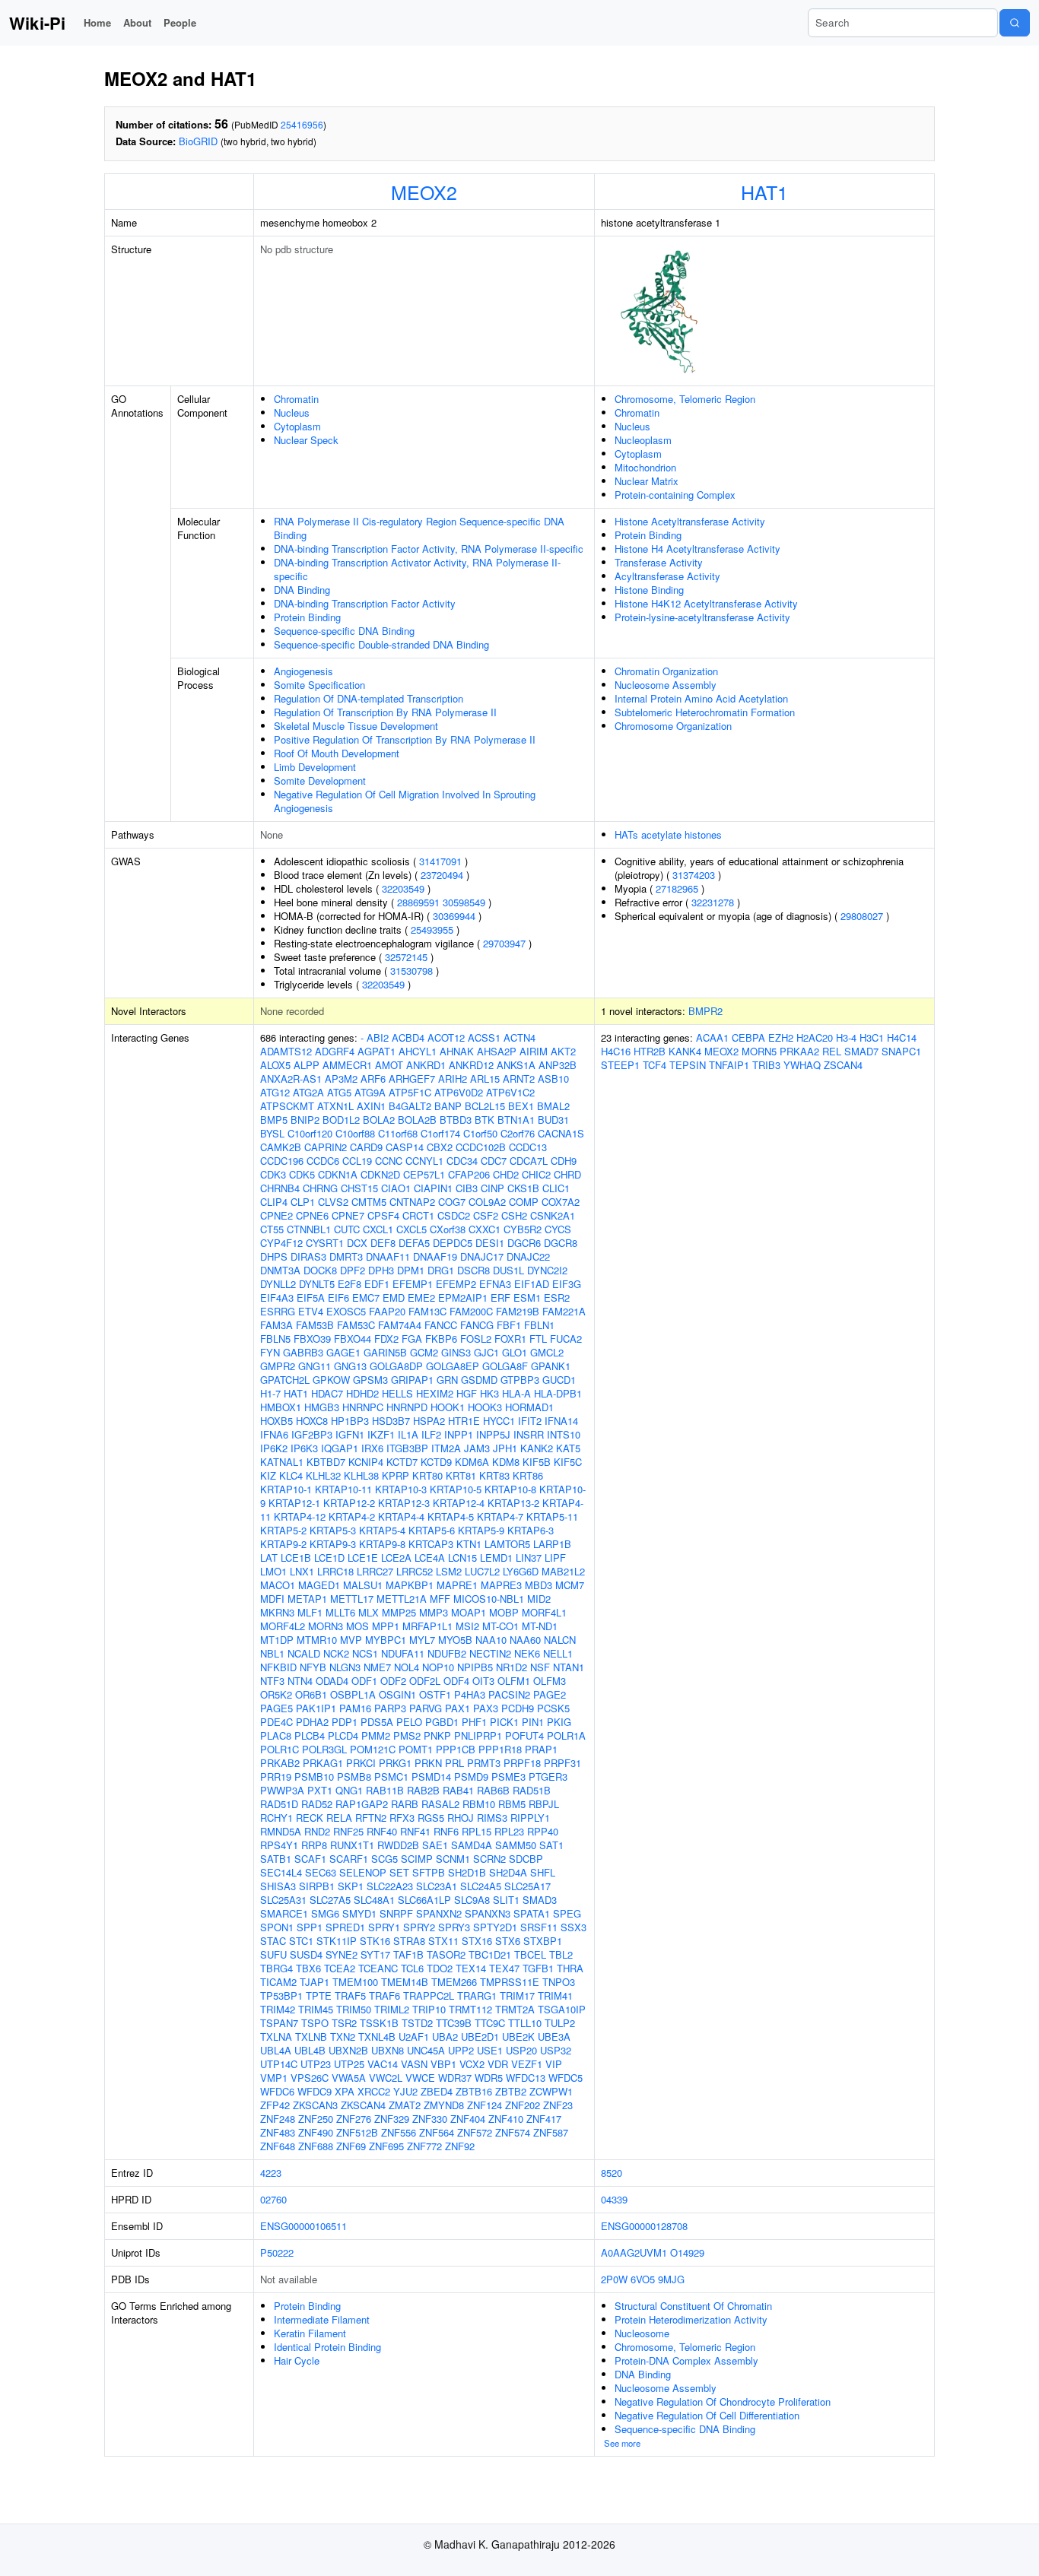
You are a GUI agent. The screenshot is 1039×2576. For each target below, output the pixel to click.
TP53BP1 (281, 1995)
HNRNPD (407, 1407)
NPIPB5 (475, 1667)
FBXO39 (312, 1339)
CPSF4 (383, 1215)
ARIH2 (453, 1079)
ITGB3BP (407, 1448)
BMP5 (274, 1120)
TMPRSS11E (510, 1982)
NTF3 (272, 1681)
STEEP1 (620, 1065)
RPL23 (509, 1831)
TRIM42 (278, 2009)
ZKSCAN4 (363, 2105)
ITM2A (446, 1448)
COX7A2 (561, 1202)
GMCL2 (547, 1352)
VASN (414, 2064)
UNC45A (426, 2050)
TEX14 (471, 1968)
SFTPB (429, 1872)
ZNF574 (513, 2132)
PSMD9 (471, 1777)
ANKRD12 (471, 1065)
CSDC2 (454, 1215)
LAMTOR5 (507, 1544)
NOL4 (407, 1667)
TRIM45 (316, 2009)
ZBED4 (437, 2091)
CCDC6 (323, 1161)
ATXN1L (335, 1106)
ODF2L (425, 1681)
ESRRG (278, 1311)
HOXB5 (276, 1421)
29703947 (504, 943)
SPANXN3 (488, 1913)
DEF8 (383, 1243)
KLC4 (291, 1475)
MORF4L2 (283, 1626)
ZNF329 (392, 2119)
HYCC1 (499, 1421)
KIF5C (568, 1462)
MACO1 (278, 1585)
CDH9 (564, 1161)
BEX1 (521, 1106)
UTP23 (316, 2064)
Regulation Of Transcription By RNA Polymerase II (385, 712)
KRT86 (528, 1475)
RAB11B (385, 1790)
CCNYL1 (424, 1161)
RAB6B (493, 1790)
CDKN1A (338, 1174)
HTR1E (464, 1421)
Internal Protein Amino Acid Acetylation (701, 698)
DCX (357, 1243)
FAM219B (518, 1311)
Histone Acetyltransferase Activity (690, 521)
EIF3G (567, 1284)
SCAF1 (310, 1859)
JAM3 (477, 1448)
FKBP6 (441, 1339)
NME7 (377, 1667)
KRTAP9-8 (382, 1544)
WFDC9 (315, 2091)
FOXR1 (510, 1339)
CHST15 (359, 1188)
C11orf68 (398, 1133)
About (137, 22)
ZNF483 (278, 2132)
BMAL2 (553, 1106)
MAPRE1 (457, 1585)
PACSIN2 (509, 1694)
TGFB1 (538, 1968)
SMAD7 (861, 1051)
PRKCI (361, 1763)
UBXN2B (348, 2050)
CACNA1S (561, 1133)
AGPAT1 (377, 1051)
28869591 (418, 902)
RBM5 (512, 1804)
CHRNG (320, 1188)
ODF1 (364, 1681)
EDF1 (377, 1284)
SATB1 (276, 1859)
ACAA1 (712, 1037)
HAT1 (764, 192)
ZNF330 (430, 2119)
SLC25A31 (283, 1900)
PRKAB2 (280, 1763)
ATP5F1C (410, 1092)
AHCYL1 (418, 1051)
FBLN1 (539, 1325)
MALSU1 (363, 1585)
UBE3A (554, 2037)
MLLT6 (340, 1612)
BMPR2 (705, 1011)
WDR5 (489, 2078)
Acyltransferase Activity (667, 576)
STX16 (477, 1941)
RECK (310, 1818)
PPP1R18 (500, 1749)
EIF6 (338, 1298)
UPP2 (461, 2050)
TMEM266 (454, 1982)
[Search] (1015, 23)
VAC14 (383, 2064)
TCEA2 (340, 1968)
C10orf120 (310, 1133)
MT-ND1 (540, 1626)
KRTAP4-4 (401, 1516)
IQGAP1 (340, 1448)
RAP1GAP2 (362, 1804)
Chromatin (296, 399)
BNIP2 (305, 1120)
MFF (440, 1599)
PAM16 (355, 1708)
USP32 (556, 2050)
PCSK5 (553, 1708)
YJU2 (405, 2091)
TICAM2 (278, 1982)
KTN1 (469, 1544)
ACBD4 (408, 1037)
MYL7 (422, 1640)
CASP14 (405, 1147)
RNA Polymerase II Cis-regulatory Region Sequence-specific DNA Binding (419, 528)
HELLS (397, 1393)
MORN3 (326, 1626)
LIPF (555, 1558)
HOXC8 (312, 1421)
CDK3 (273, 1174)
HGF (467, 1393)
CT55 (272, 1229)
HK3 (489, 1393)
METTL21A (402, 1599)
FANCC (441, 1325)
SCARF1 (349, 1859)
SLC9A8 (472, 1900)
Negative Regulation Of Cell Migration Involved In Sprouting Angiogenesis (405, 801)
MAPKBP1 (410, 1585)
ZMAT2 (405, 2105)
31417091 (440, 861)
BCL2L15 (485, 1106)
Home (97, 22)
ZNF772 (424, 2146)
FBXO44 (353, 1339)
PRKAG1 (323, 1763)
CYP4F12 (281, 1243)
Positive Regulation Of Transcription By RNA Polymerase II (405, 739)
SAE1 (435, 1845)
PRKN (428, 1763)
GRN (447, 1380)
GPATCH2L (285, 1380)
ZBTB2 (511, 2091)
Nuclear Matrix (647, 481)
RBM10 (479, 1804)
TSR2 (344, 2023)
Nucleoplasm (643, 440)
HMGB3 (322, 1407)
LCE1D (329, 1558)
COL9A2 (487, 1202)
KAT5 (568, 1448)
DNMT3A (280, 1270)
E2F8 (350, 1284)
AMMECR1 (347, 1065)
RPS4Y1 (279, 1845)
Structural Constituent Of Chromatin (693, 2306)
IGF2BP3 (312, 1434)
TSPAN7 (279, 2023)
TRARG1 (477, 1995)
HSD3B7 (391, 1421)
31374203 (694, 875)
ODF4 (456, 1681)
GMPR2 (278, 1366)
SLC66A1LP (424, 1900)
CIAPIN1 (433, 1188)
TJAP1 (315, 1982)
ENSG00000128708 (644, 2226)
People (180, 22)
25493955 (432, 930)
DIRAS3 (308, 1256)
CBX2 (440, 1147)
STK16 (375, 1941)
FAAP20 (387, 1311)
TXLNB (311, 2037)
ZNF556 (399, 2132)
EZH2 (781, 1037)
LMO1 (273, 1571)
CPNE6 (312, 1215)
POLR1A (566, 1735)
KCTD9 (436, 1462)
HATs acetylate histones (668, 834)
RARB (405, 1804)
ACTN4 (519, 1037)
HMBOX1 (281, 1407)
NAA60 (525, 1640)
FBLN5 (275, 1339)
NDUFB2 (447, 1653)
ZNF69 (351, 2146)
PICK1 (504, 1722)
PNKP (437, 1735)
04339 (614, 2199)
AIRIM (534, 1051)
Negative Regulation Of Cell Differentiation (707, 2415)
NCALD (304, 1653)
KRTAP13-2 (513, 1503)
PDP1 (345, 1722)
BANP (448, 1106)
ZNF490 (316, 2132)
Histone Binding (649, 590)
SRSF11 (539, 1927)
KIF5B (537, 1462)
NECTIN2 (490, 1653)
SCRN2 (489, 1859)
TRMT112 (470, 2009)
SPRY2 (419, 1927)
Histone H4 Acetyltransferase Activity (697, 549)
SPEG (567, 1913)
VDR (498, 2064)
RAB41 (458, 1790)
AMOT (389, 1065)
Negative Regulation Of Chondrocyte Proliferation (723, 2402)
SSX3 (574, 1927)
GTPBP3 (520, 1380)
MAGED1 (319, 1585)
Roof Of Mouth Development (337, 753)
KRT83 (494, 1475)
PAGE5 (276, 1708)
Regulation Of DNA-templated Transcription (369, 698)
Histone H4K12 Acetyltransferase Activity (706, 603)
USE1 (490, 2050)
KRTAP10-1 (286, 1489)
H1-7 (270, 1393)
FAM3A (276, 1325)
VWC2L (386, 2078)
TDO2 (440, 1968)
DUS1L (508, 1270)
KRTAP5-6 (432, 1530)
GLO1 (515, 1352)
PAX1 (458, 1708)
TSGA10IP (562, 2009)
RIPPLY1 (530, 1818)
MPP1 (386, 1626)
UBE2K (518, 2037)
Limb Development (315, 767)
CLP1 (303, 1202)
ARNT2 (519, 1079)
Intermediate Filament (322, 2319)
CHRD (567, 1174)
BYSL (272, 1133)
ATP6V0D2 (459, 1092)
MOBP (504, 1612)
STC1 (301, 1941)
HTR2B (650, 1051)
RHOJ (461, 1818)
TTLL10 (525, 2023)
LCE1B (296, 1558)
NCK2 (336, 1653)
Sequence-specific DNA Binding (344, 631)
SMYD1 (359, 1913)
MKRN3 (277, 1612)
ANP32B (558, 1065)
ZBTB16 (474, 2091)
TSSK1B (379, 2023)
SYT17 (375, 1954)
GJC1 (486, 1352)
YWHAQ (802, 1065)
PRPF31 (562, 1763)
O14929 (687, 2252)
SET (399, 1872)
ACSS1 (484, 1037)
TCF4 (655, 1065)
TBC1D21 (490, 1954)
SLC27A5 (330, 1900)
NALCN (560, 1640)
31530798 (411, 971)
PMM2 (376, 1735)
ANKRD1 (426, 1065)
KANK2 (537, 1448)
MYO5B (455, 1640)
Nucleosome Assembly (666, 685)
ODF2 (393, 1681)
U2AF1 (414, 2037)
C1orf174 (440, 1133)
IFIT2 (530, 1421)
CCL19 (357, 1161)
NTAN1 (569, 1667)
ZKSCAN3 (315, 2105)
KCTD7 (402, 1462)
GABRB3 (303, 1352)
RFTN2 (371, 1818)
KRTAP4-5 (451, 1516)
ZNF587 (551, 2132)
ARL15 (485, 1079)
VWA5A (349, 2078)
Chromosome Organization (673, 726)
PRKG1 (395, 1763)
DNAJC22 (528, 1256)
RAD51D (279, 1804)
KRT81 (461, 1475)
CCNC (389, 1161)
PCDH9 (518, 1708)
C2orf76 (518, 1133)
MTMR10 (317, 1640)
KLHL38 (361, 1475)
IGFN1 (350, 1434)
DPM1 (411, 1270)
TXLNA (276, 2037)
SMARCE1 (284, 1913)
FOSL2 (476, 1339)
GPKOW (331, 1380)
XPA (345, 2091)
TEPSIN (688, 1065)
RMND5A (281, 1831)
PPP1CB (456, 1749)
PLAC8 (276, 1735)
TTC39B (454, 2023)
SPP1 (310, 1927)
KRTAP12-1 (294, 1503)
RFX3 (402, 1818)
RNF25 (348, 1831)
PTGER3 (548, 1777)
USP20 (521, 2050)
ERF (500, 1298)
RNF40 (382, 1831)
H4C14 (902, 1037)
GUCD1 (559, 1380)
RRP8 (314, 1845)
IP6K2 (274, 1448)
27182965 (677, 888)
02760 (273, 2199)
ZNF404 (468, 2119)
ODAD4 (332, 1681)
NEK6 (527, 1653)
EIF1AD (532, 1284)
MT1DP (277, 1640)
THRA (570, 1968)
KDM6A (472, 1462)
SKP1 (351, 1886)
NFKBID (278, 1667)
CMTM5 (369, 1202)
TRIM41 (555, 1995)
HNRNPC (363, 1407)
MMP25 (399, 1612)
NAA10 (491, 1640)
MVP (351, 1640)
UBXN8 (388, 2050)
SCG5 (384, 1859)
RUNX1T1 (352, 1845)
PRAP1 (541, 1749)
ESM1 (527, 1298)
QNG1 (349, 1790)
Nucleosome (642, 2333)
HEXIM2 (435, 1393)
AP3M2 (341, 1079)
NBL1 (272, 1653)
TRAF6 (384, 1995)
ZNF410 (506, 2119)
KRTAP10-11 (343, 1489)
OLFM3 (550, 1681)
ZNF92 (460, 2146)
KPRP (396, 1475)
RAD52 (317, 1804)
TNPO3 (559, 1982)
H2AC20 (815, 1037)
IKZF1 (381, 1434)
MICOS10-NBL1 (489, 1599)
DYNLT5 (317, 1284)
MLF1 (310, 1612)
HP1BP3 (350, 1421)
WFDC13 (526, 2078)
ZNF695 (386, 2146)
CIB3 (467, 1188)
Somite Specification (319, 685)
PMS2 (407, 1735)
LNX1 (302, 1571)
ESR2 (557, 1298)
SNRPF (396, 1913)
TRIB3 (766, 1065)
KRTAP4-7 (500, 1516)
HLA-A (516, 1393)
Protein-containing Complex (675, 495)
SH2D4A (508, 1872)
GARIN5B (385, 1352)
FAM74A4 (400, 1325)
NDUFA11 (403, 1653)
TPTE (319, 1995)
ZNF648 (278, 2146)
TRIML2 (392, 2009)
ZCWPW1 (551, 2091)
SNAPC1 (901, 1051)
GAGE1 (343, 1352)
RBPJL (544, 1804)
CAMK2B (281, 1147)
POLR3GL (324, 1749)
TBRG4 (276, 1968)
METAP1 (307, 1599)
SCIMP (417, 1859)
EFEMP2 (456, 1284)
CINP (492, 1188)
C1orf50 (480, 1133)
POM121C (373, 1749)
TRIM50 (354, 2009)
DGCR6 (524, 1243)
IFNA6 (274, 1434)
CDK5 (302, 1174)
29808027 (862, 916)
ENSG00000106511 (303, 2226)
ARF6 (373, 1079)
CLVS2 (333, 1202)
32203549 (403, 888)
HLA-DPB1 (558, 1393)
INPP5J (493, 1434)
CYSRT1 (325, 1243)
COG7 (452, 1202)
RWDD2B (398, 1845)
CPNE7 (348, 1215)
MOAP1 (469, 1612)
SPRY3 (454, 1927)
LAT (269, 1558)
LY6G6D (521, 1571)
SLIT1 (506, 1900)
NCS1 (365, 1653)
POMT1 (416, 1749)
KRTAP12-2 (349, 1503)
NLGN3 (345, 1667)
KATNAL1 (282, 1462)
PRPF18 (522, 1763)
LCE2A (396, 1558)
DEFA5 (414, 1243)
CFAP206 (469, 1174)
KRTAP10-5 (456, 1489)
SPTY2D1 (495, 1927)
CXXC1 (485, 1229)
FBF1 (509, 1325)
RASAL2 (440, 1804)
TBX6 (308, 1968)
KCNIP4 (366, 1462)
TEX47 (504, 1968)
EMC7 (366, 1298)
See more (622, 2443)
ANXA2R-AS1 (291, 1079)
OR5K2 (276, 1694)
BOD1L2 (341, 1120)
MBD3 (539, 1585)
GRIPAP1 (412, 1380)
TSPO (315, 2023)
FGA (412, 1339)
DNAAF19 (435, 1256)
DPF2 (353, 1270)
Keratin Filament (310, 2333)
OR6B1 (311, 1694)
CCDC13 (528, 1147)
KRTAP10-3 (401, 1489)
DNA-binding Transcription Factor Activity (365, 603)
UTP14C (279, 2064)
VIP (554, 2064)
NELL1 (558, 1653)
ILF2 (431, 1434)
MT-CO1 (500, 1626)
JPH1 (505, 1448)
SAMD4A (472, 1845)
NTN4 (300, 1681)
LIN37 (529, 1558)
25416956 (302, 124)
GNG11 (315, 1366)
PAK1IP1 (316, 1708)
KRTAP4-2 (352, 1516)
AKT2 (563, 1051)
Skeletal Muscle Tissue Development (356, 726)
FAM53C (356, 1325)
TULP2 (560, 2023)
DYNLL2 (278, 1284)
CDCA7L (529, 1161)
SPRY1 (384, 1927)
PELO (409, 1722)
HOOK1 (448, 1407)
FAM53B (315, 1325)
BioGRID (198, 141)
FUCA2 (566, 1339)
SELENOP (363, 1872)
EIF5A (311, 1298)
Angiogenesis (303, 671)
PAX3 (486, 1708)
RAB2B (423, 1790)
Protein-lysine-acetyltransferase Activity (702, 617)
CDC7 (494, 1161)
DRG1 (441, 1270)
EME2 (421, 1298)
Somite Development (320, 780)
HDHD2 (362, 1393)
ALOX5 (275, 1065)
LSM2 (449, 1571)
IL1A (408, 1434)
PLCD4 (343, 1735)
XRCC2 (374, 2091)
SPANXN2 (439, 1913)
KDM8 (506, 1462)
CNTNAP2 (412, 1202)
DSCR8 (473, 1270)
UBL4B (310, 2050)
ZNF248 (278, 2119)
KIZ (268, 1475)
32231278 (713, 902)
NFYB (313, 1667)
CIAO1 (396, 1188)
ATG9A (370, 1092)
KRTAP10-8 (510, 1489)
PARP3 (390, 1708)
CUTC (347, 1229)
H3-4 (846, 1037)
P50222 (277, 2252)
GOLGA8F (505, 1366)
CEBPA (748, 1037)
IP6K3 (304, 1448)
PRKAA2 (799, 1051)
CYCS (558, 1229)
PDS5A (377, 1722)
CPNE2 (276, 1215)
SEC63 (321, 1872)
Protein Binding (307, 617)
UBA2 (445, 2037)
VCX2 (472, 2064)
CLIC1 (556, 1188)
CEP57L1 (424, 1174)
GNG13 (350, 1366)
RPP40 (543, 1831)
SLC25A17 (527, 1886)
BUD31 (553, 1120)
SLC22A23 (390, 1886)
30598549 (464, 902)
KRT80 (427, 1475)
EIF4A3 (277, 1298)
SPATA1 (532, 1913)
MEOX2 (424, 192)
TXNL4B (377, 2037)
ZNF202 (523, 2105)
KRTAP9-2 (283, 1544)
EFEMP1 (413, 1284)
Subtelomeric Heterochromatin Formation (705, 712)
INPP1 (459, 1434)
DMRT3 (346, 1256)
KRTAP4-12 (300, 1516)
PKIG (559, 1722)
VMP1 (274, 2078)
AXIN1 (371, 1106)
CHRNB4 (280, 1188)
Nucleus (292, 412)
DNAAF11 (388, 1256)
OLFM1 (514, 1681)
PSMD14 (431, 1777)
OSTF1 (435, 1694)
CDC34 (462, 1161)
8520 (612, 2173)
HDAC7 (327, 1393)
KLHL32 (323, 1475)
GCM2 (424, 1352)
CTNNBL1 (309, 1229)
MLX (369, 1612)
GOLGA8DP (396, 1366)
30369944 (454, 916)
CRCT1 (418, 1215)
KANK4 (685, 1051)
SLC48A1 (374, 1900)
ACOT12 (446, 1037)
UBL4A (276, 2050)
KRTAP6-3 (531, 1530)
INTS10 (564, 1434)
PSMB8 (354, 1777)
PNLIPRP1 (478, 1735)
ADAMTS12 (286, 1051)
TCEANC (378, 1968)
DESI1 (490, 1243)
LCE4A (430, 1558)
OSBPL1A (353, 1694)
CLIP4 (274, 1202)
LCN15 (462, 1558)
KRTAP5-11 (552, 1516)
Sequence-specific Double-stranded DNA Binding (381, 644)
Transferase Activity (659, 562)
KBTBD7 (326, 1462)
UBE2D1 (480, 2037)
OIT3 (483, 1681)
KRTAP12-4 (459, 1503)
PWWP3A (282, 1790)
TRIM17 (517, 1995)
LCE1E (363, 1558)
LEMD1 (496, 1558)
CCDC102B (481, 1147)
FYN (270, 1352)
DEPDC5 (453, 1243)
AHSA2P (497, 1051)
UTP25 (349, 2064)
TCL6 (412, 1968)
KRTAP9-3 (333, 1544)
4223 (271, 2173)
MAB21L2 (563, 1571)
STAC (273, 1941)
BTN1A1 (516, 1120)
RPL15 (477, 1831)
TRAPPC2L (429, 1995)
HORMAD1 (529, 1407)
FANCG (477, 1325)
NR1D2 (512, 1667)
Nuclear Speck (306, 440)
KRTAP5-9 (481, 1530)
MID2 (539, 1599)
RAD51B (532, 1790)
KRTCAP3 (431, 1544)
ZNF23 (558, 2105)
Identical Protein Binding (327, 2347)
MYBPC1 (386, 1640)
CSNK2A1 (553, 1215)
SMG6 (325, 1913)
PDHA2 (312, 1722)
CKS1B (523, 1188)
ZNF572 (475, 2132)
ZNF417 (544, 2119)
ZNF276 (354, 2119)
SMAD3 (540, 1900)
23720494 (442, 875)
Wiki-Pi (37, 23)
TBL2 (561, 1954)
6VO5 (643, 2279)
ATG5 (339, 1092)
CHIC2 (536, 1174)
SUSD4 (306, 1954)
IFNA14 (561, 1421)
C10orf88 (355, 1133)
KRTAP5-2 (283, 1530)
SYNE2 (342, 1954)
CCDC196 (282, 1161)
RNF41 (415, 1831)
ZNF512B (357, 2132)
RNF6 (446, 1831)
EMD (394, 1298)
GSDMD (479, 1380)
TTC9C (490, 2023)
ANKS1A (516, 1065)
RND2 (317, 1831)
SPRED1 (345, 1927)
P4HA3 (470, 1694)
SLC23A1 (437, 1886)
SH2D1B (467, 1872)
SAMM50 (516, 1845)
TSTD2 (417, 2023)
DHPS (274, 1256)
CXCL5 (411, 1229)
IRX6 (372, 1448)
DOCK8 (320, 1270)
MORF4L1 (544, 1612)
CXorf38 (448, 1229)
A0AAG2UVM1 (634, 2252)
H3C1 (872, 1037)
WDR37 (455, 2078)
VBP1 (443, 2064)
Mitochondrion (645, 467)
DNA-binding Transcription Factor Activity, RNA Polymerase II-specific (429, 549)
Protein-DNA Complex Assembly (686, 2360)
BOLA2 (379, 1120)
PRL (454, 1763)
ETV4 (311, 1311)
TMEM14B (405, 1982)
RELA (339, 1818)
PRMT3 (484, 1763)
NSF (540, 1667)
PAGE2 (550, 1694)
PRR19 (276, 1777)
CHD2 (506, 1174)
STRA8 (409, 1941)
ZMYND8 (444, 2105)
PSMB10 (314, 1777)
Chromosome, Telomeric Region (685, 399)
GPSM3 (370, 1380)
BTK (485, 1120)
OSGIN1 (397, 1694)
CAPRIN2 (326, 1147)
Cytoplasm (297, 426)
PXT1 (320, 1790)
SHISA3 (278, 1886)
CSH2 (514, 1215)
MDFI (272, 1599)
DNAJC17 (482, 1256)
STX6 (508, 1941)
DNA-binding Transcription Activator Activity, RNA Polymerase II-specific (417, 569)
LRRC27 (375, 1571)
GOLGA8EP (453, 1366)
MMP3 (434, 1612)
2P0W (614, 2279)
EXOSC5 (346, 1311)
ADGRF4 (335, 1051)
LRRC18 (335, 1571)
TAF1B (408, 1954)
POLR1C (280, 1749)
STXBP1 (543, 1941)
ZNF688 (316, 2146)
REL (832, 1051)
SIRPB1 (317, 1886)
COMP (524, 1202)
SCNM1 (453, 1859)
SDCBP (526, 1859)
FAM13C (427, 1311)
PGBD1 (442, 1722)
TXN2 (343, 2037)
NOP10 (438, 1667)
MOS (357, 1626)
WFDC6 (277, 2091)
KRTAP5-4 (382, 1530)
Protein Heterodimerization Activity (691, 2319)
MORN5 (759, 1051)
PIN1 (533, 1722)
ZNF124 (485, 2105)
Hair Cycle (297, 2360)
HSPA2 (429, 1421)
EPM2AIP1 (463, 1298)
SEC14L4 (281, 1872)
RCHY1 (276, 1818)
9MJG (671, 2279)
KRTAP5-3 (333, 1530)
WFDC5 (566, 2078)
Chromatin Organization (666, 671)
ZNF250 (316, 2119)
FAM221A (564, 1311)
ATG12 (275, 1092)
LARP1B (552, 1544)
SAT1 (551, 1845)
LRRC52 (415, 1571)
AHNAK (457, 1051)
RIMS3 (492, 1818)
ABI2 (378, 1037)
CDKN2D (380, 1174)
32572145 (406, 957)
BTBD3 (456, 1120)
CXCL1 (378, 1229)
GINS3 (456, 1352)
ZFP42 (275, 2105)
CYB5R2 (523, 1229)
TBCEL (530, 1954)
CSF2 (486, 1215)
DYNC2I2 (547, 1270)
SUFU (273, 1954)
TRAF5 (350, 1995)
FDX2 (386, 1339)
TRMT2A (515, 2009)
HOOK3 (485, 1407)
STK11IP (337, 1941)
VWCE (420, 2078)
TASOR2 (446, 1954)
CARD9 (366, 1147)
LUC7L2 (482, 1571)
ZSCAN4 (843, 1065)
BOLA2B (417, 1120)
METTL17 (352, 1599)
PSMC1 (391, 1777)
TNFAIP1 (729, 1065)
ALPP (307, 1065)
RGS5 (431, 1818)
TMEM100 (355, 1982)
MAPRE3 (501, 1585)
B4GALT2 (410, 1106)
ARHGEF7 (412, 1079)
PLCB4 (310, 1735)
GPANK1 (551, 1366)
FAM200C (471, 1311)
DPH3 (381, 1270)
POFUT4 (524, 1735)
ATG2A (308, 1092)
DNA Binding (302, 590)
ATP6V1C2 (510, 1092)
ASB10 (553, 1079)
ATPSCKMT (287, 1106)
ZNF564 (437, 2132)
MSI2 (467, 1626)
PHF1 (474, 1722)
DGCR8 (561, 1243)
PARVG (426, 1708)
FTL (538, 1339)
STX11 (443, 1941)
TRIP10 (429, 2009)
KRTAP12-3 (404, 1503)
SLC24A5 (481, 1886)
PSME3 (508, 1777)
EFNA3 (495, 1284)
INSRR (529, 1434)
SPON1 (277, 1927)
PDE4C (276, 1722)
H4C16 (616, 1051)
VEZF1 (527, 2064)
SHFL (543, 1872)
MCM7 (570, 1585)
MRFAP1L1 (427, 1626)
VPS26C (310, 2078)
